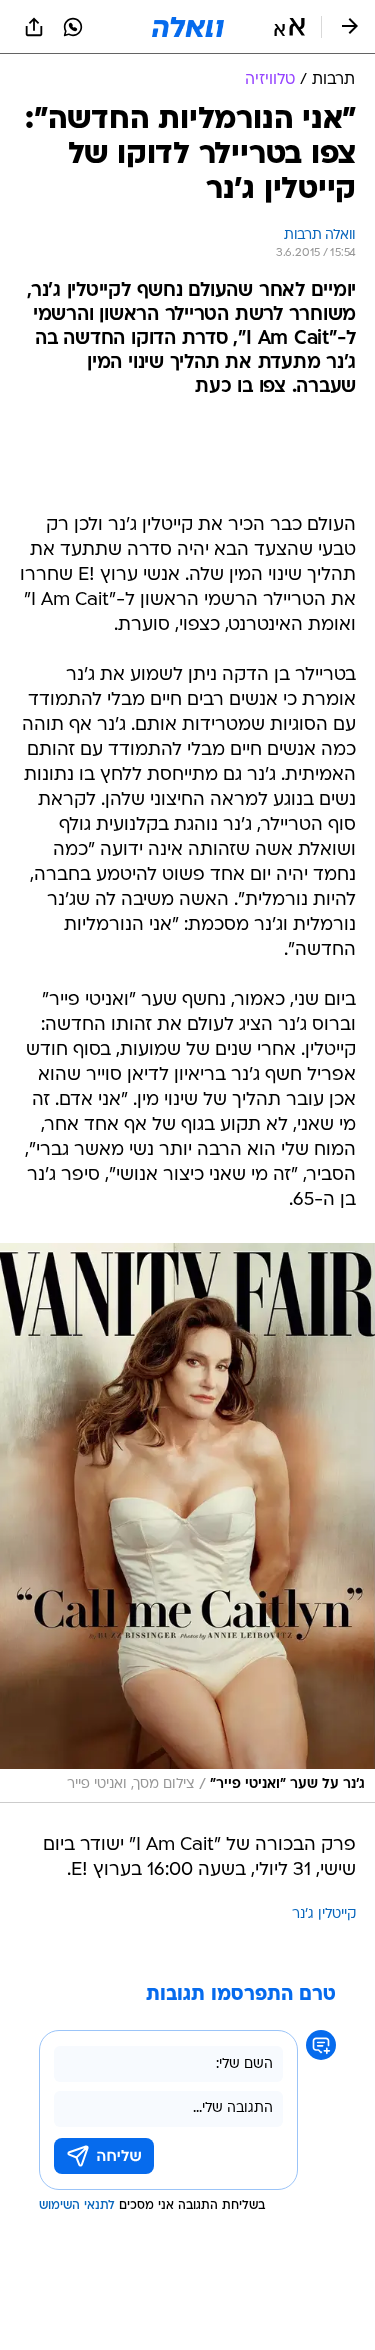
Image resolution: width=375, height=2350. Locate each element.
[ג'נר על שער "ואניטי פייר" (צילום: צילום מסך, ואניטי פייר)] (187, 1523)
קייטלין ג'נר (324, 1914)
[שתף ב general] (34, 27)
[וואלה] (188, 27)
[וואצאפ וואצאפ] (73, 27)
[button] (289, 27)
